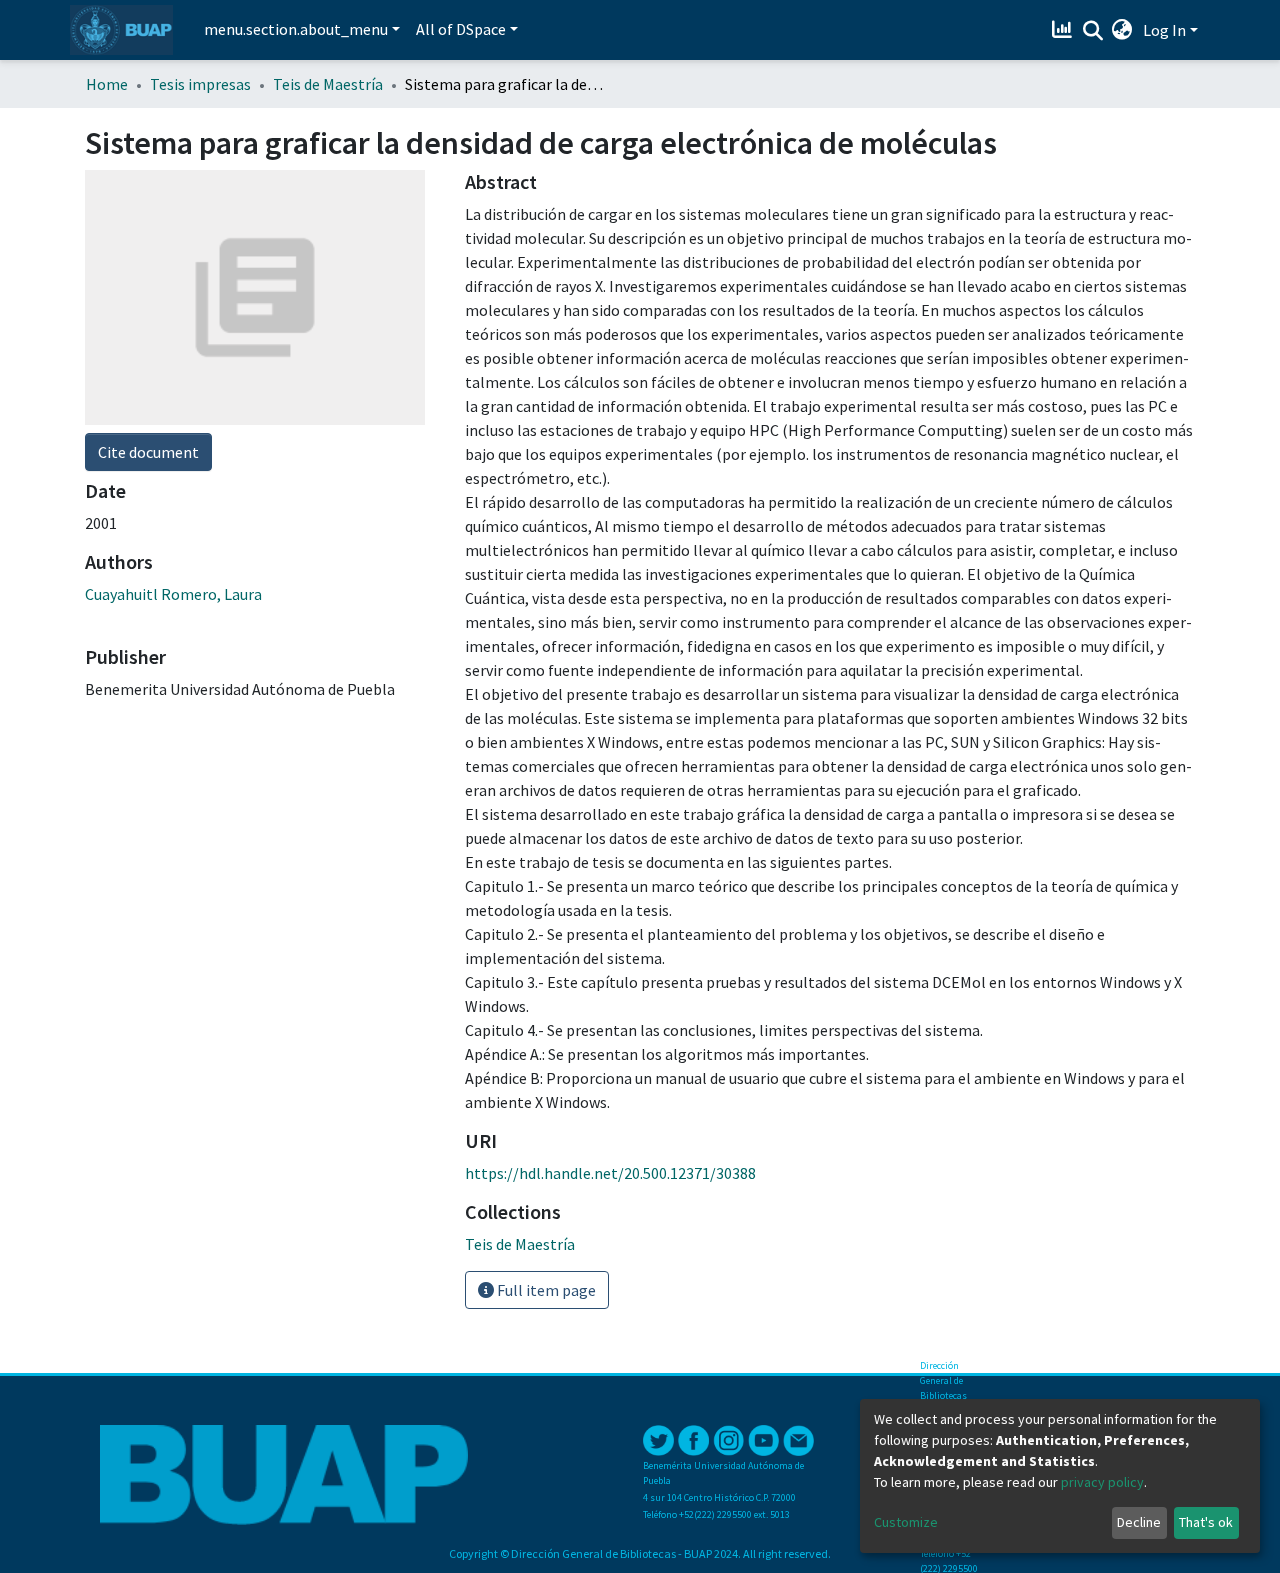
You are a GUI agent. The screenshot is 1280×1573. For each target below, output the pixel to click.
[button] (1122, 30)
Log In (1164, 30)
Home (107, 84)
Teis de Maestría (328, 84)
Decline (1139, 1522)
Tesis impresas (200, 84)
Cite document (148, 452)
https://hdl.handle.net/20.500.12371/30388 (610, 1173)
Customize (906, 1522)
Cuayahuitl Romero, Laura (173, 594)
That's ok (1206, 1522)
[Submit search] (1092, 31)
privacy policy (1102, 1482)
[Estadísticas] (1064, 30)
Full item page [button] (545, 1290)
